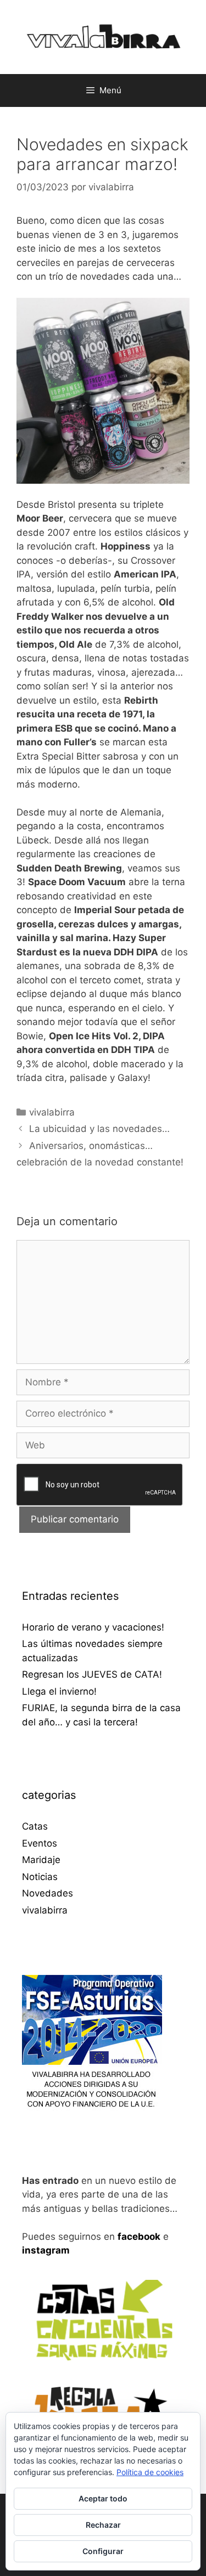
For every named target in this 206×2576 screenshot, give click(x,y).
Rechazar (103, 2525)
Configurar (103, 2551)
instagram (46, 2250)
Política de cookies (150, 2472)
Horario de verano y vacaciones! (93, 1627)
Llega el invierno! (59, 1691)
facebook (139, 2237)
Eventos (40, 1843)
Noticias (40, 1877)
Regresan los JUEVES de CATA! (92, 1674)
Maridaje (41, 1860)
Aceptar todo (103, 2498)
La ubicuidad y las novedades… (99, 1129)
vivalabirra (52, 1112)
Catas (35, 1826)
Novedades (48, 1893)
